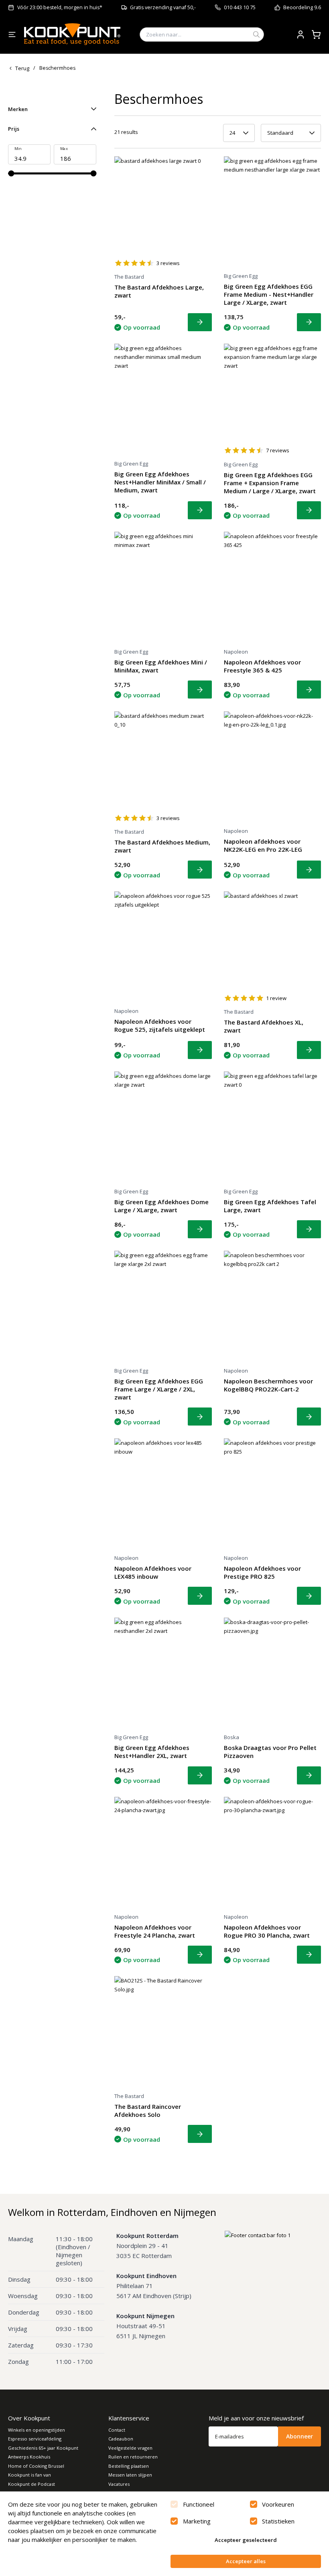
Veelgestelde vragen (130, 2448)
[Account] (301, 34)
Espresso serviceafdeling (35, 2439)
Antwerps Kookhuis (29, 2457)
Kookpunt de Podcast (31, 2484)
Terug (22, 68)
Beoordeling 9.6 (302, 7)
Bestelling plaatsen (129, 2466)
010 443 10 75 (240, 7)
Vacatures (119, 2484)
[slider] (11, 173)
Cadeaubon (121, 2439)
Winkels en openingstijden (37, 2430)
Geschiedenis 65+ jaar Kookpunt (43, 2448)
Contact (117, 2430)
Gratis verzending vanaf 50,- (163, 7)
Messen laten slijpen (130, 2475)
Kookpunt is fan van (29, 2475)
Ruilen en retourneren (133, 2457)
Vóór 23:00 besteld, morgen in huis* (60, 7)
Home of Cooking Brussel (36, 2466)
